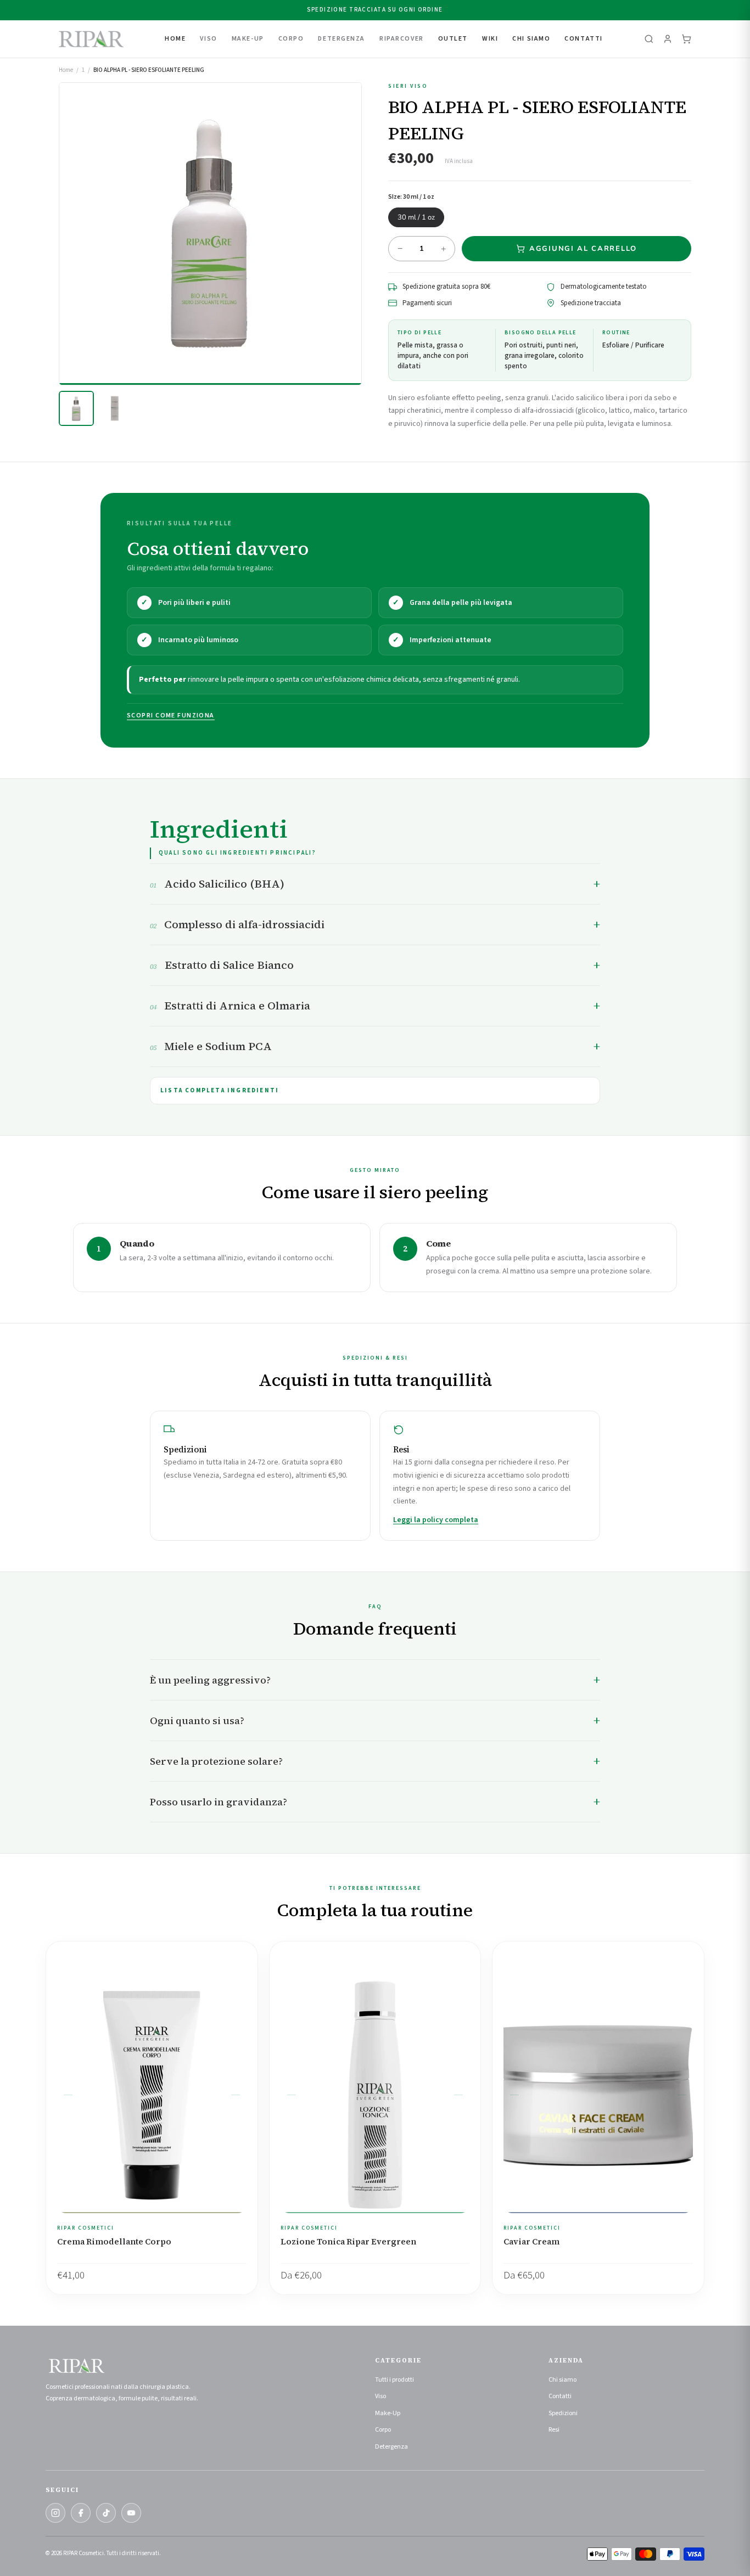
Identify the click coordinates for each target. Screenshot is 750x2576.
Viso (380, 2396)
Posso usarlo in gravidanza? (219, 1802)
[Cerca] (649, 39)
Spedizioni (563, 2413)
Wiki (490, 39)
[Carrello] (686, 39)
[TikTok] (106, 2513)
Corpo (383, 2430)
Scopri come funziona (171, 715)
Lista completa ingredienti (220, 1090)
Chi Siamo (531, 39)
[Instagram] (55, 2513)
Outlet (453, 39)
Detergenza (391, 2447)
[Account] (668, 39)
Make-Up (388, 2413)
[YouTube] (131, 2513)
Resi (554, 2430)
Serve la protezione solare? (216, 1761)
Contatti (583, 39)
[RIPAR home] (91, 39)
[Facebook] (81, 2513)
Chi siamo (562, 2380)
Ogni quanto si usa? (197, 1721)
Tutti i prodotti (394, 2380)
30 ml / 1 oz (416, 217)
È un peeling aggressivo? (210, 1680)
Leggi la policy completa (436, 1520)
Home (175, 39)
